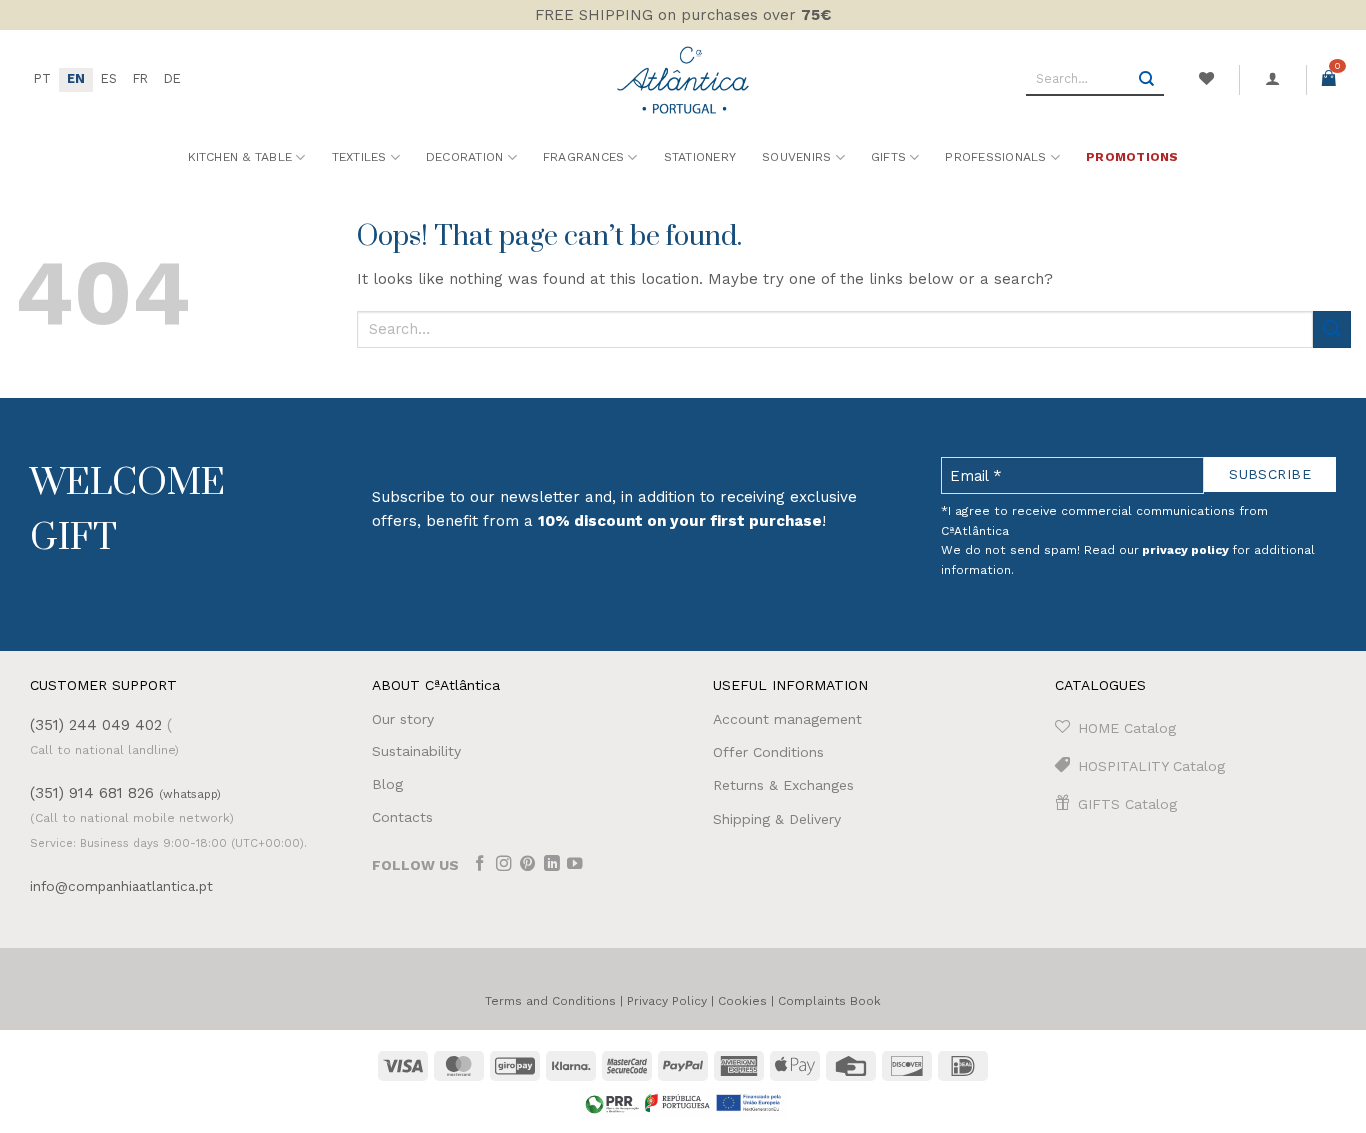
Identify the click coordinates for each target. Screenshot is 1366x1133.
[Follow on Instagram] (504, 865)
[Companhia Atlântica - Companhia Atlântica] (683, 79)
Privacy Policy (667, 1001)
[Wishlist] (1206, 79)
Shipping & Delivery (777, 819)
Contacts (402, 817)
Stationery (700, 157)
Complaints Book (829, 1001)
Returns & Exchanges (783, 785)
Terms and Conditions (550, 1001)
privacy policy (1185, 550)
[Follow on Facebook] (480, 865)
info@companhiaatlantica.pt (121, 886)
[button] (1273, 79)
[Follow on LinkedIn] (552, 865)
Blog (387, 784)
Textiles (359, 157)
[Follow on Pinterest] (528, 865)
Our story (403, 719)
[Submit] (1147, 80)
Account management (787, 719)
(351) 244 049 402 (96, 725)
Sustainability (416, 751)
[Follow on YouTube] (575, 865)
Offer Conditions (768, 752)
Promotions (1132, 157)
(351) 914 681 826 (125, 793)
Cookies (742, 1001)
